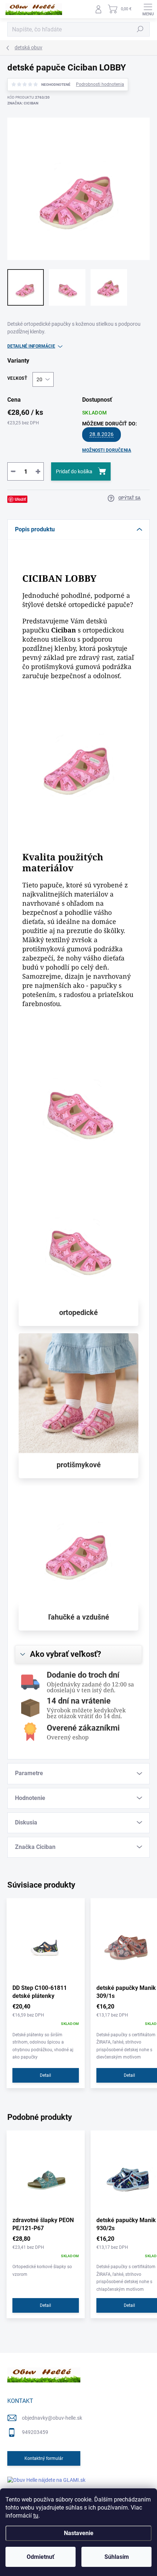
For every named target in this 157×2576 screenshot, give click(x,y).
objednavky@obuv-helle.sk (52, 2418)
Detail (45, 2075)
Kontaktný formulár (44, 2458)
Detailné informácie (31, 346)
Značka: (23, 103)
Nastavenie (79, 2533)
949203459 (35, 2432)
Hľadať (140, 29)
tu (36, 2516)
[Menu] (148, 9)
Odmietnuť (41, 2557)
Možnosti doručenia (107, 450)
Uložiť (20, 499)
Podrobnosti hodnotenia (100, 84)
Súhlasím (117, 2557)
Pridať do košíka (74, 471)
